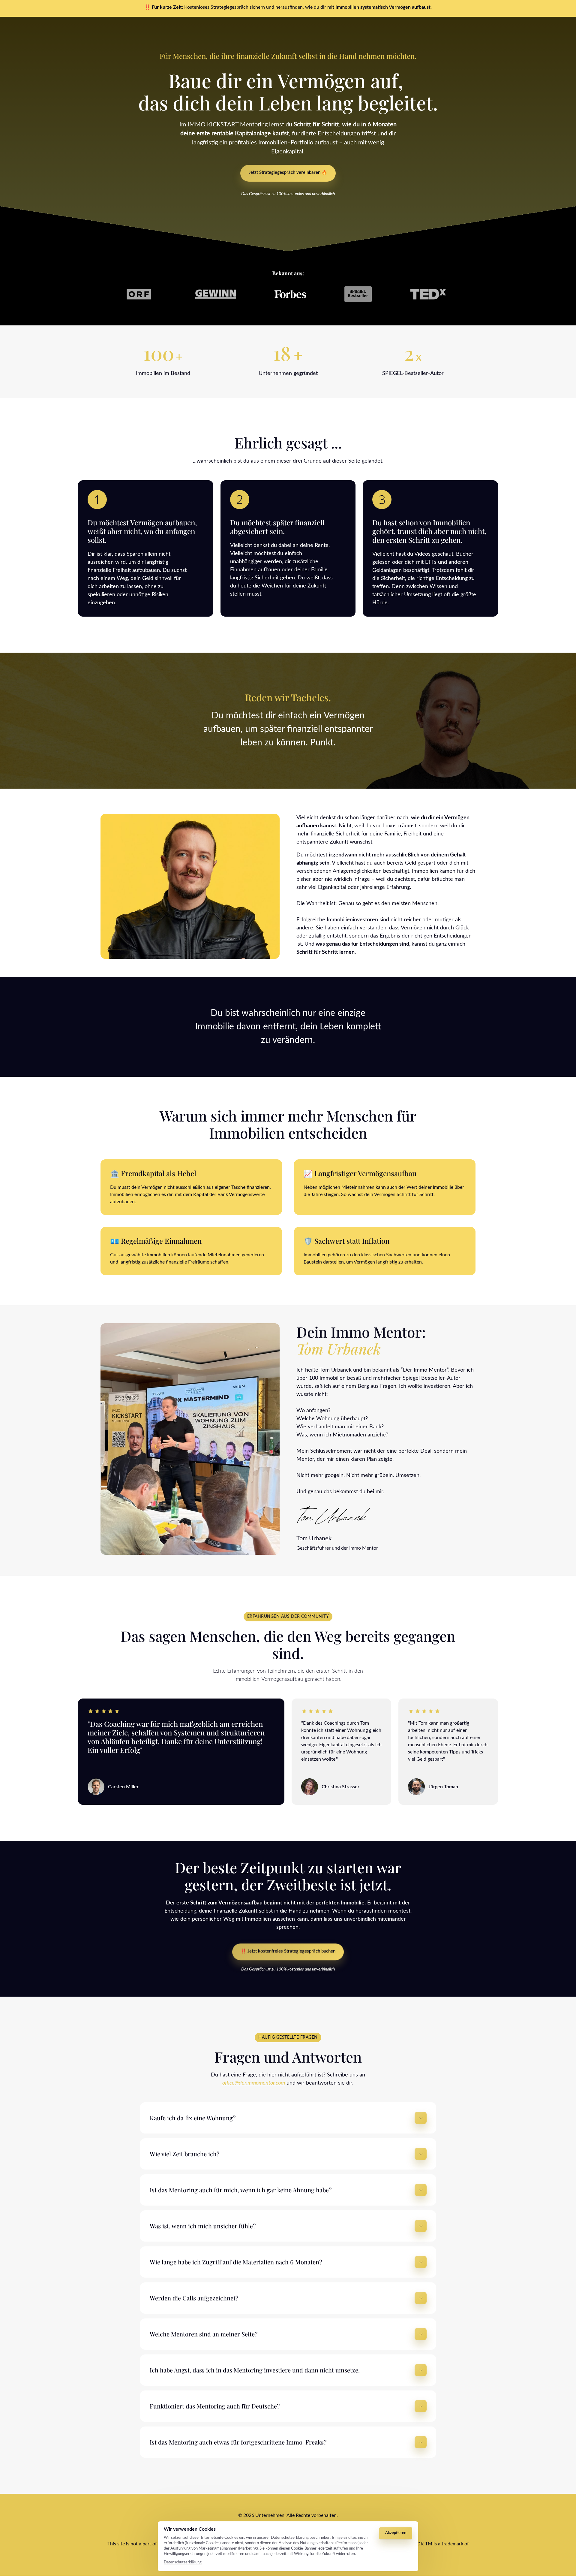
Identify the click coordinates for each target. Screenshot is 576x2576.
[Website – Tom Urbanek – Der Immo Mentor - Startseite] (334, 1515)
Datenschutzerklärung (183, 2563)
